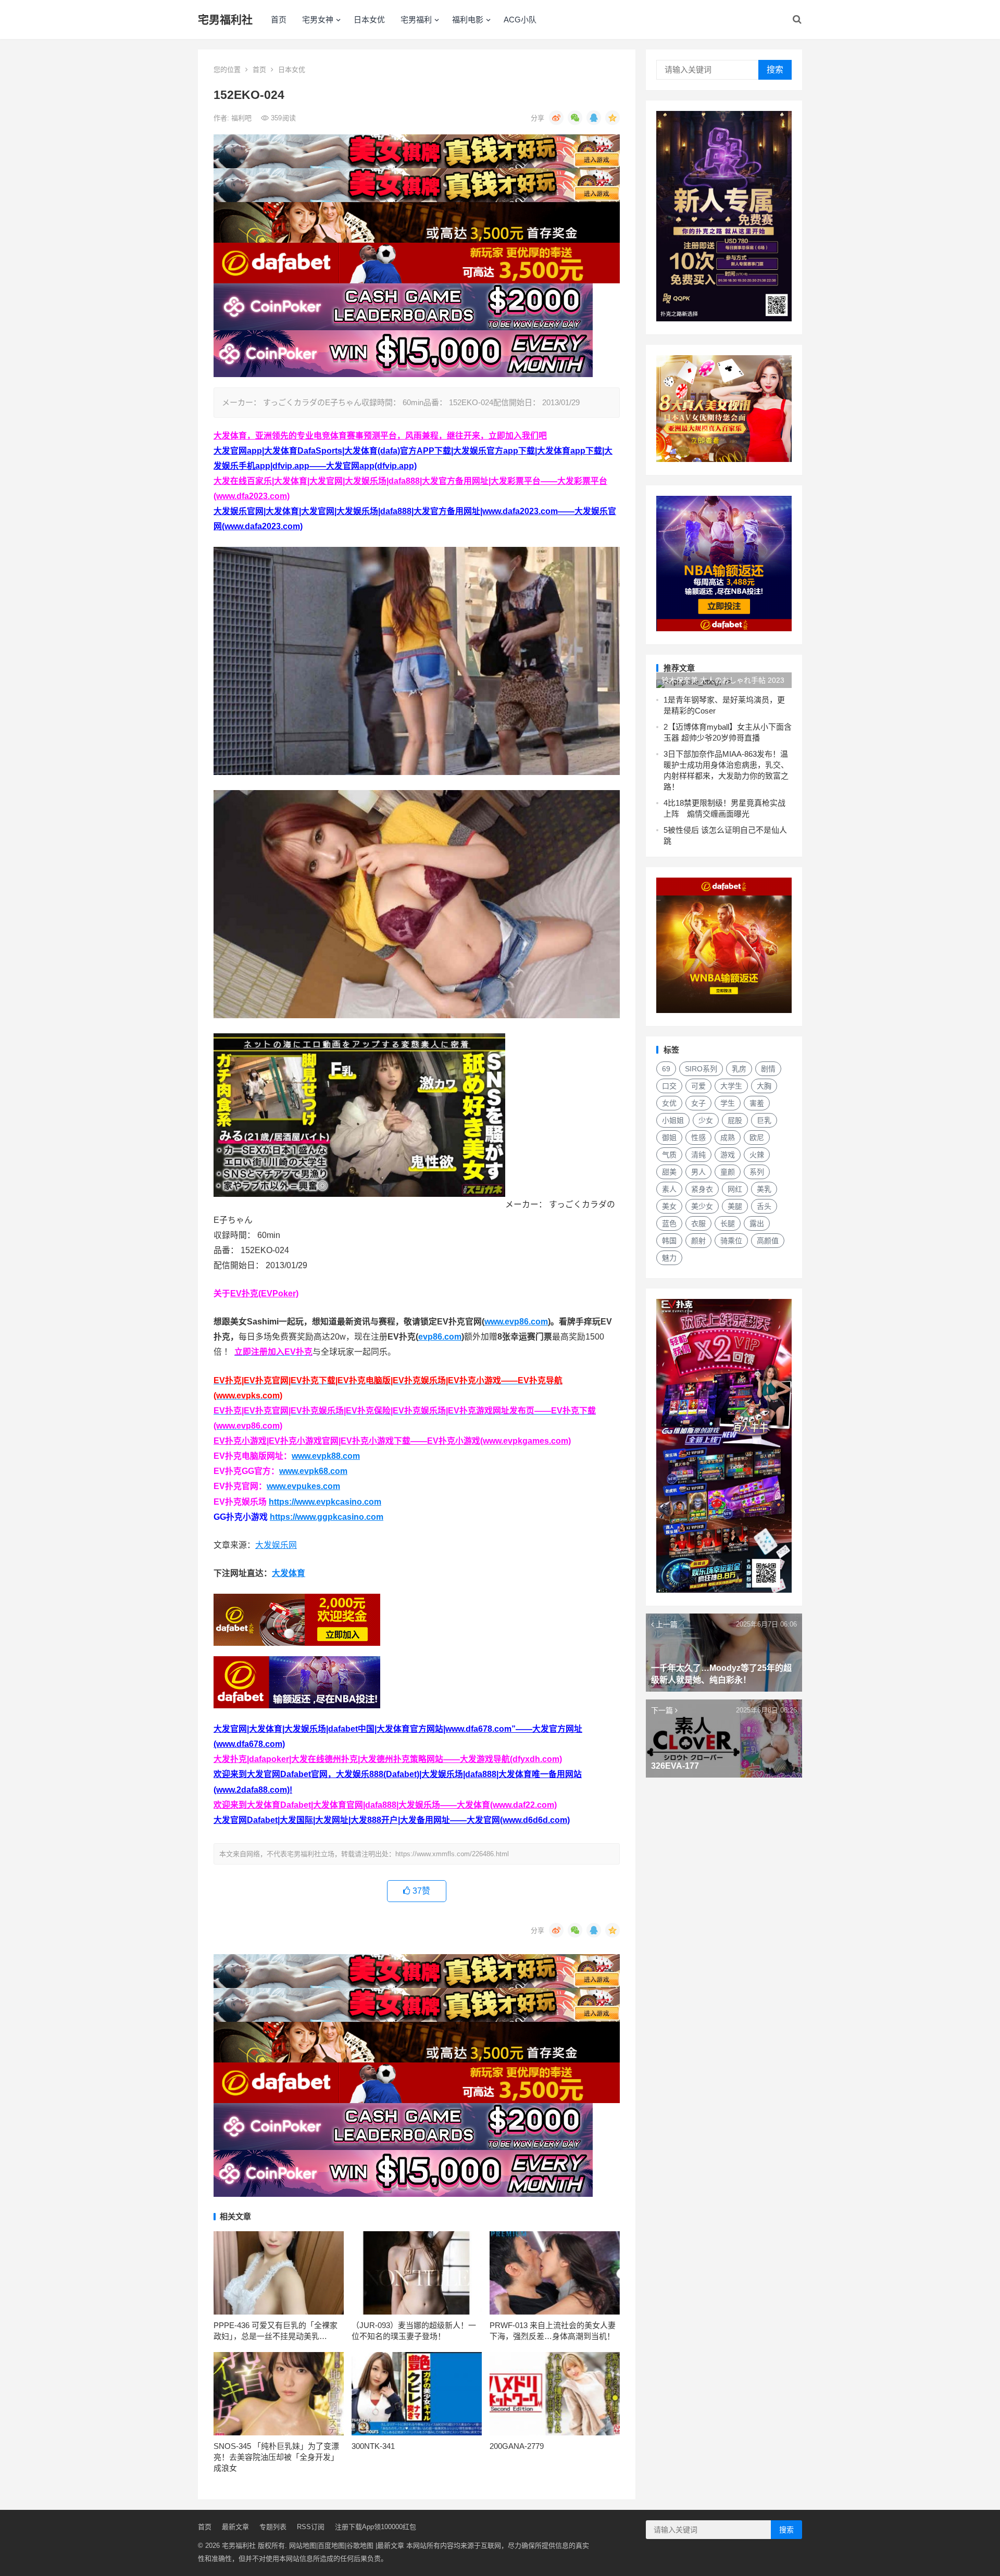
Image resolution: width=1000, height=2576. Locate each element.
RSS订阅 (311, 2527)
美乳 (764, 1189)
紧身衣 (702, 1189)
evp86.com (440, 1337)
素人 (669, 1189)
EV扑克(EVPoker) (264, 1293)
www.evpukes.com (303, 1486)
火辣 (757, 1155)
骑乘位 (731, 1241)
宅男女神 (318, 20)
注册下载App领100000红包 (376, 2527)
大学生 (731, 1086)
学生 (728, 1103)
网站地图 (303, 2546)
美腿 (735, 1206)
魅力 (669, 1258)
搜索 (775, 70)
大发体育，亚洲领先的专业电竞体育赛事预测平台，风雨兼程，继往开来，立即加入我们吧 (380, 436)
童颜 (728, 1172)
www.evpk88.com (326, 1456)
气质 (669, 1155)
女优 (669, 1103)
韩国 (669, 1241)
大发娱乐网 (276, 1545)
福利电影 (468, 20)
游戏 (728, 1155)
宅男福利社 (225, 20)
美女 (669, 1206)
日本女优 (369, 20)
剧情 (768, 1069)
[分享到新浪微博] (556, 118)
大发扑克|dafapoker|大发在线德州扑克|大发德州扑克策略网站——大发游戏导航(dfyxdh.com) (388, 1759)
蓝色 (669, 1223)
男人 (698, 1172)
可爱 (698, 1086)
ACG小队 (520, 20)
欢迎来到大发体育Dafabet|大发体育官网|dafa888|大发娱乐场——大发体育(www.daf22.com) (385, 1805)
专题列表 (273, 2527)
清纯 (698, 1155)
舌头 (764, 1206)
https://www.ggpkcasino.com (327, 1517)
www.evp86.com (516, 1322)
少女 (706, 1120)
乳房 (739, 1069)
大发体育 (289, 1573)
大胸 (764, 1086)
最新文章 (235, 2527)
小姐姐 (673, 1120)
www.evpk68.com (313, 1471)
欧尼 (757, 1137)
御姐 (669, 1137)
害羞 (757, 1103)
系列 (757, 1172)
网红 (735, 1189)
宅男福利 (416, 20)
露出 (757, 1223)
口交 (669, 1086)
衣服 (698, 1223)
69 (666, 1069)
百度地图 (331, 2546)
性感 (698, 1137)
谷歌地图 (360, 2546)
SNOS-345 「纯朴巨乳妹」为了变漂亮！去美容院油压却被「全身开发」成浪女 (276, 2457)
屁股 (735, 1120)
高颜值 (768, 1241)
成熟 (728, 1137)
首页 (279, 20)
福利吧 (242, 118)
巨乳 (764, 1120)
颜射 (698, 1241)
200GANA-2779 (517, 2446)
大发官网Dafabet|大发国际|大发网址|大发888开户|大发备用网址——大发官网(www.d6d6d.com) (392, 1820)
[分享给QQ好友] (594, 118)
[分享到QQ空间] (612, 118)
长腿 (728, 1223)
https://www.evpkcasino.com (325, 1502)
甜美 (669, 1172)
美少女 (702, 1206)
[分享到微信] (575, 118)
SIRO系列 (701, 1069)
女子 (698, 1103)
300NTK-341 (373, 2446)
